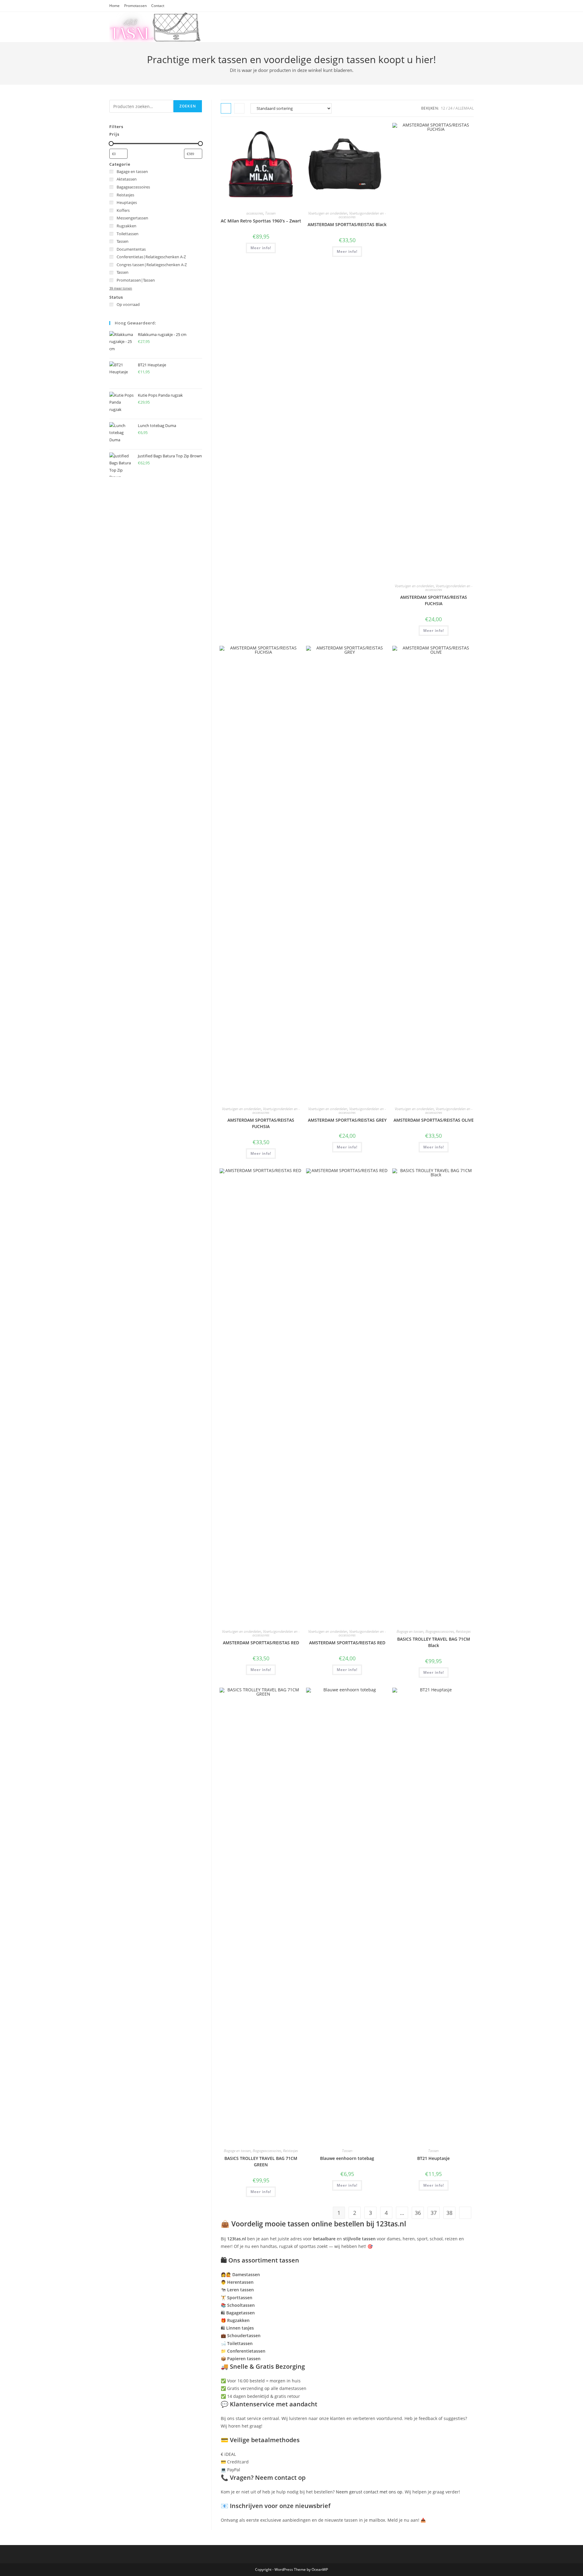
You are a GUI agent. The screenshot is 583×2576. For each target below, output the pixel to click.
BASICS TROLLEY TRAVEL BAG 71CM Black (434, 1642)
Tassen (270, 213)
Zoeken (188, 106)
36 (418, 2213)
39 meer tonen (121, 288)
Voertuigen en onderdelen (328, 213)
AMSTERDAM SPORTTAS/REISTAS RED (261, 1643)
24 (450, 108)
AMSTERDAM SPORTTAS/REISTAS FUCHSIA (434, 600)
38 (449, 2213)
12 (443, 108)
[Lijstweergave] (239, 108)
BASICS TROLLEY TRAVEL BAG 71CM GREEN (261, 2161)
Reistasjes (463, 1631)
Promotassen (135, 6)
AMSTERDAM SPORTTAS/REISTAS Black (347, 224)
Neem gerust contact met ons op (369, 2492)
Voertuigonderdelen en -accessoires (362, 215)
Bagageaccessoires (440, 1631)
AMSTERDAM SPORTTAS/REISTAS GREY (347, 1120)
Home (114, 6)
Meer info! (261, 248)
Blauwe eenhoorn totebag (347, 2158)
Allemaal (465, 108)
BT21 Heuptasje (433, 2158)
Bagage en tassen (410, 1631)
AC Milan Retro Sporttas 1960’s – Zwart (261, 221)
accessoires (255, 213)
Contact (158, 6)
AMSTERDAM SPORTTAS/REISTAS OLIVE (434, 1120)
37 (434, 2213)
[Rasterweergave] (226, 108)
